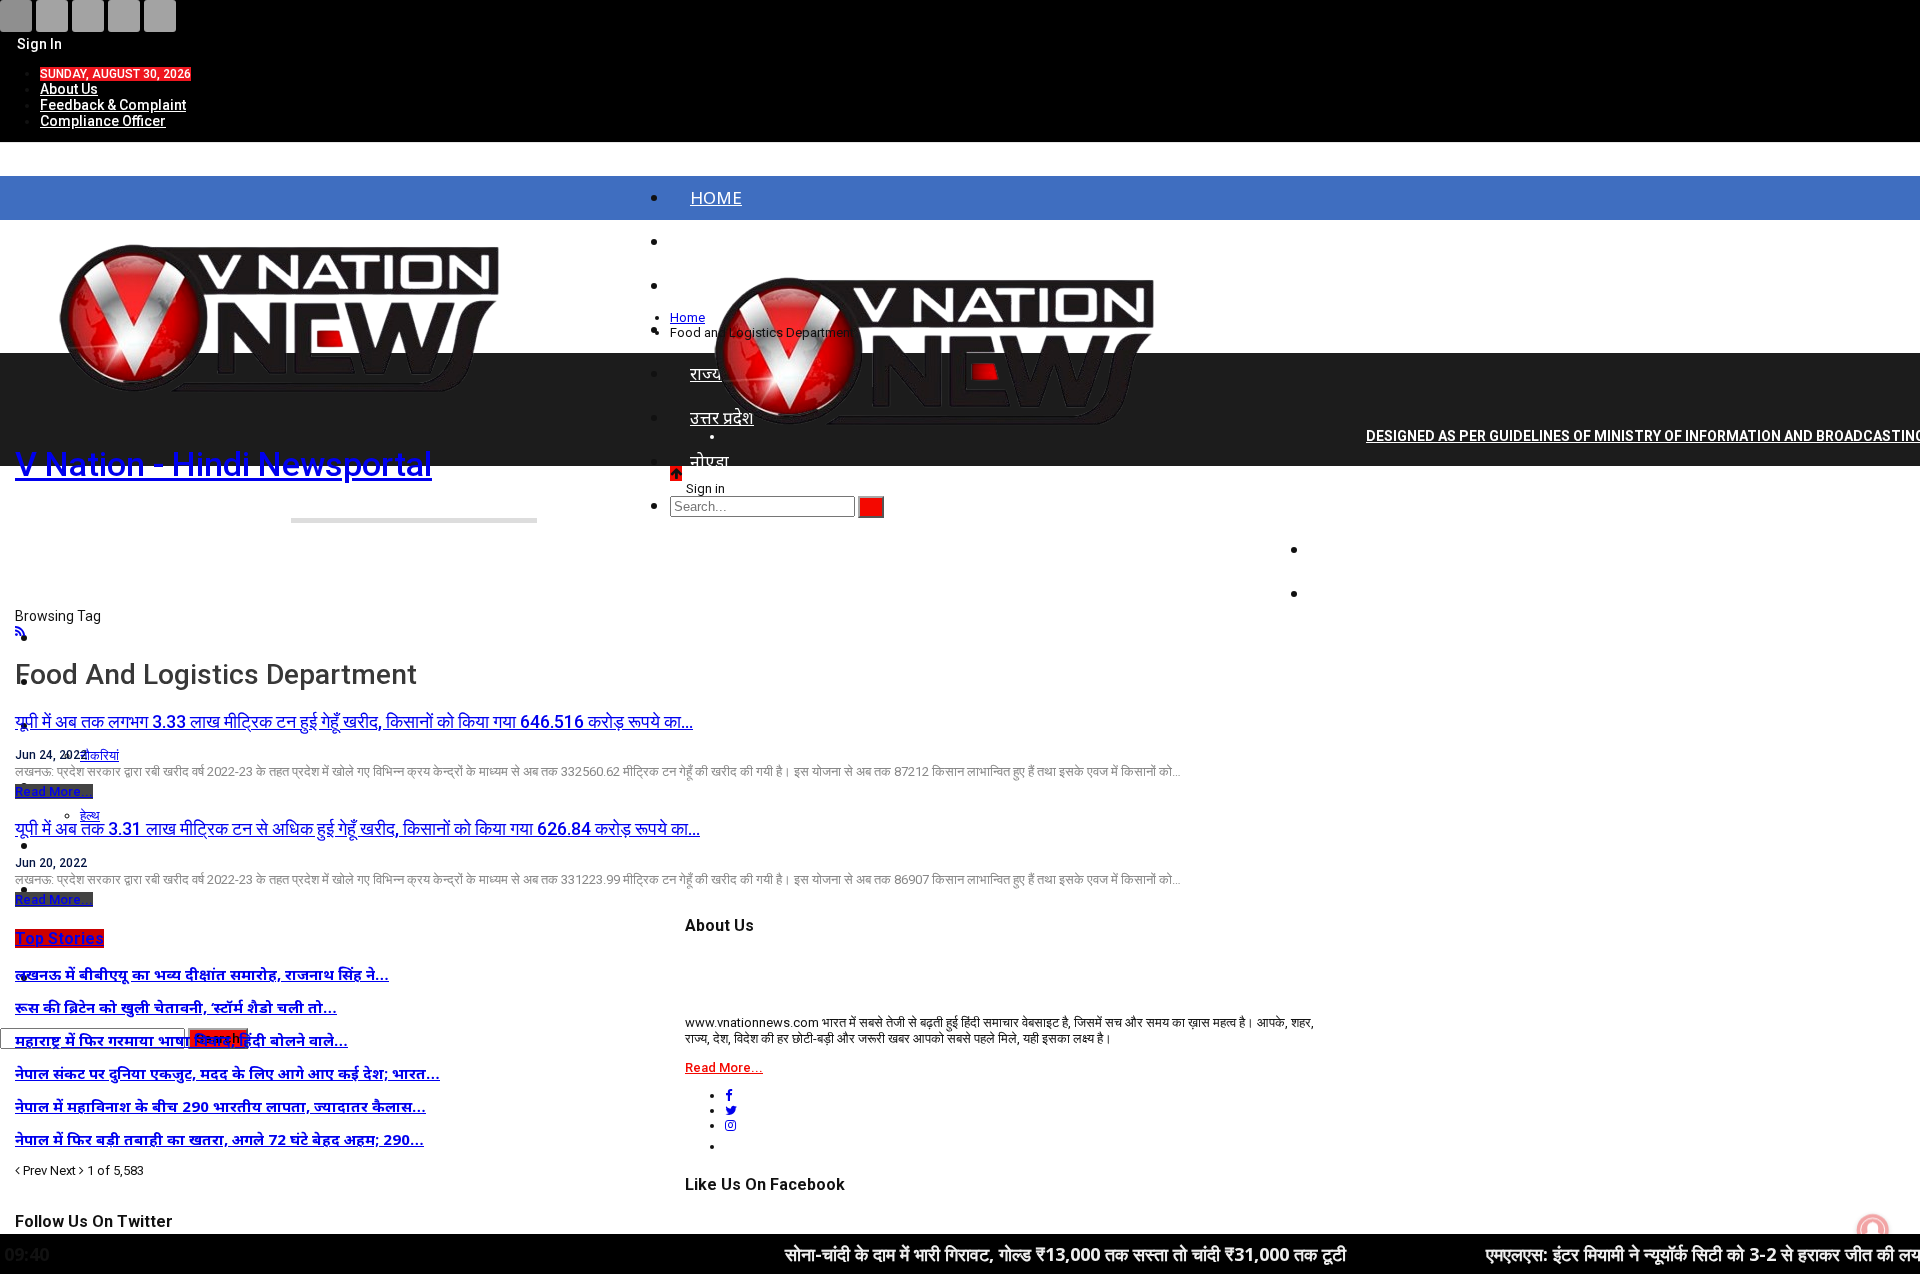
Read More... (54, 791)
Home (716, 197)
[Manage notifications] (1873, 1230)
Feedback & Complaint (113, 105)
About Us (69, 89)
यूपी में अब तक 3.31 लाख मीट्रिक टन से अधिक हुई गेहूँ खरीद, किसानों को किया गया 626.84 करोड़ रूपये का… (357, 828)
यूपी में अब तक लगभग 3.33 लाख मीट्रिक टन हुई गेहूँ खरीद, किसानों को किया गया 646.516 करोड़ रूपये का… (354, 721)
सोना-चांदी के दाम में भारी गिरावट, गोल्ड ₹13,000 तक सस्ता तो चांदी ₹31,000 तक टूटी (1000, 1254)
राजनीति (1357, 549)
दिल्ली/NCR (1370, 505)
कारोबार (1356, 593)
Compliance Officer (103, 121)
